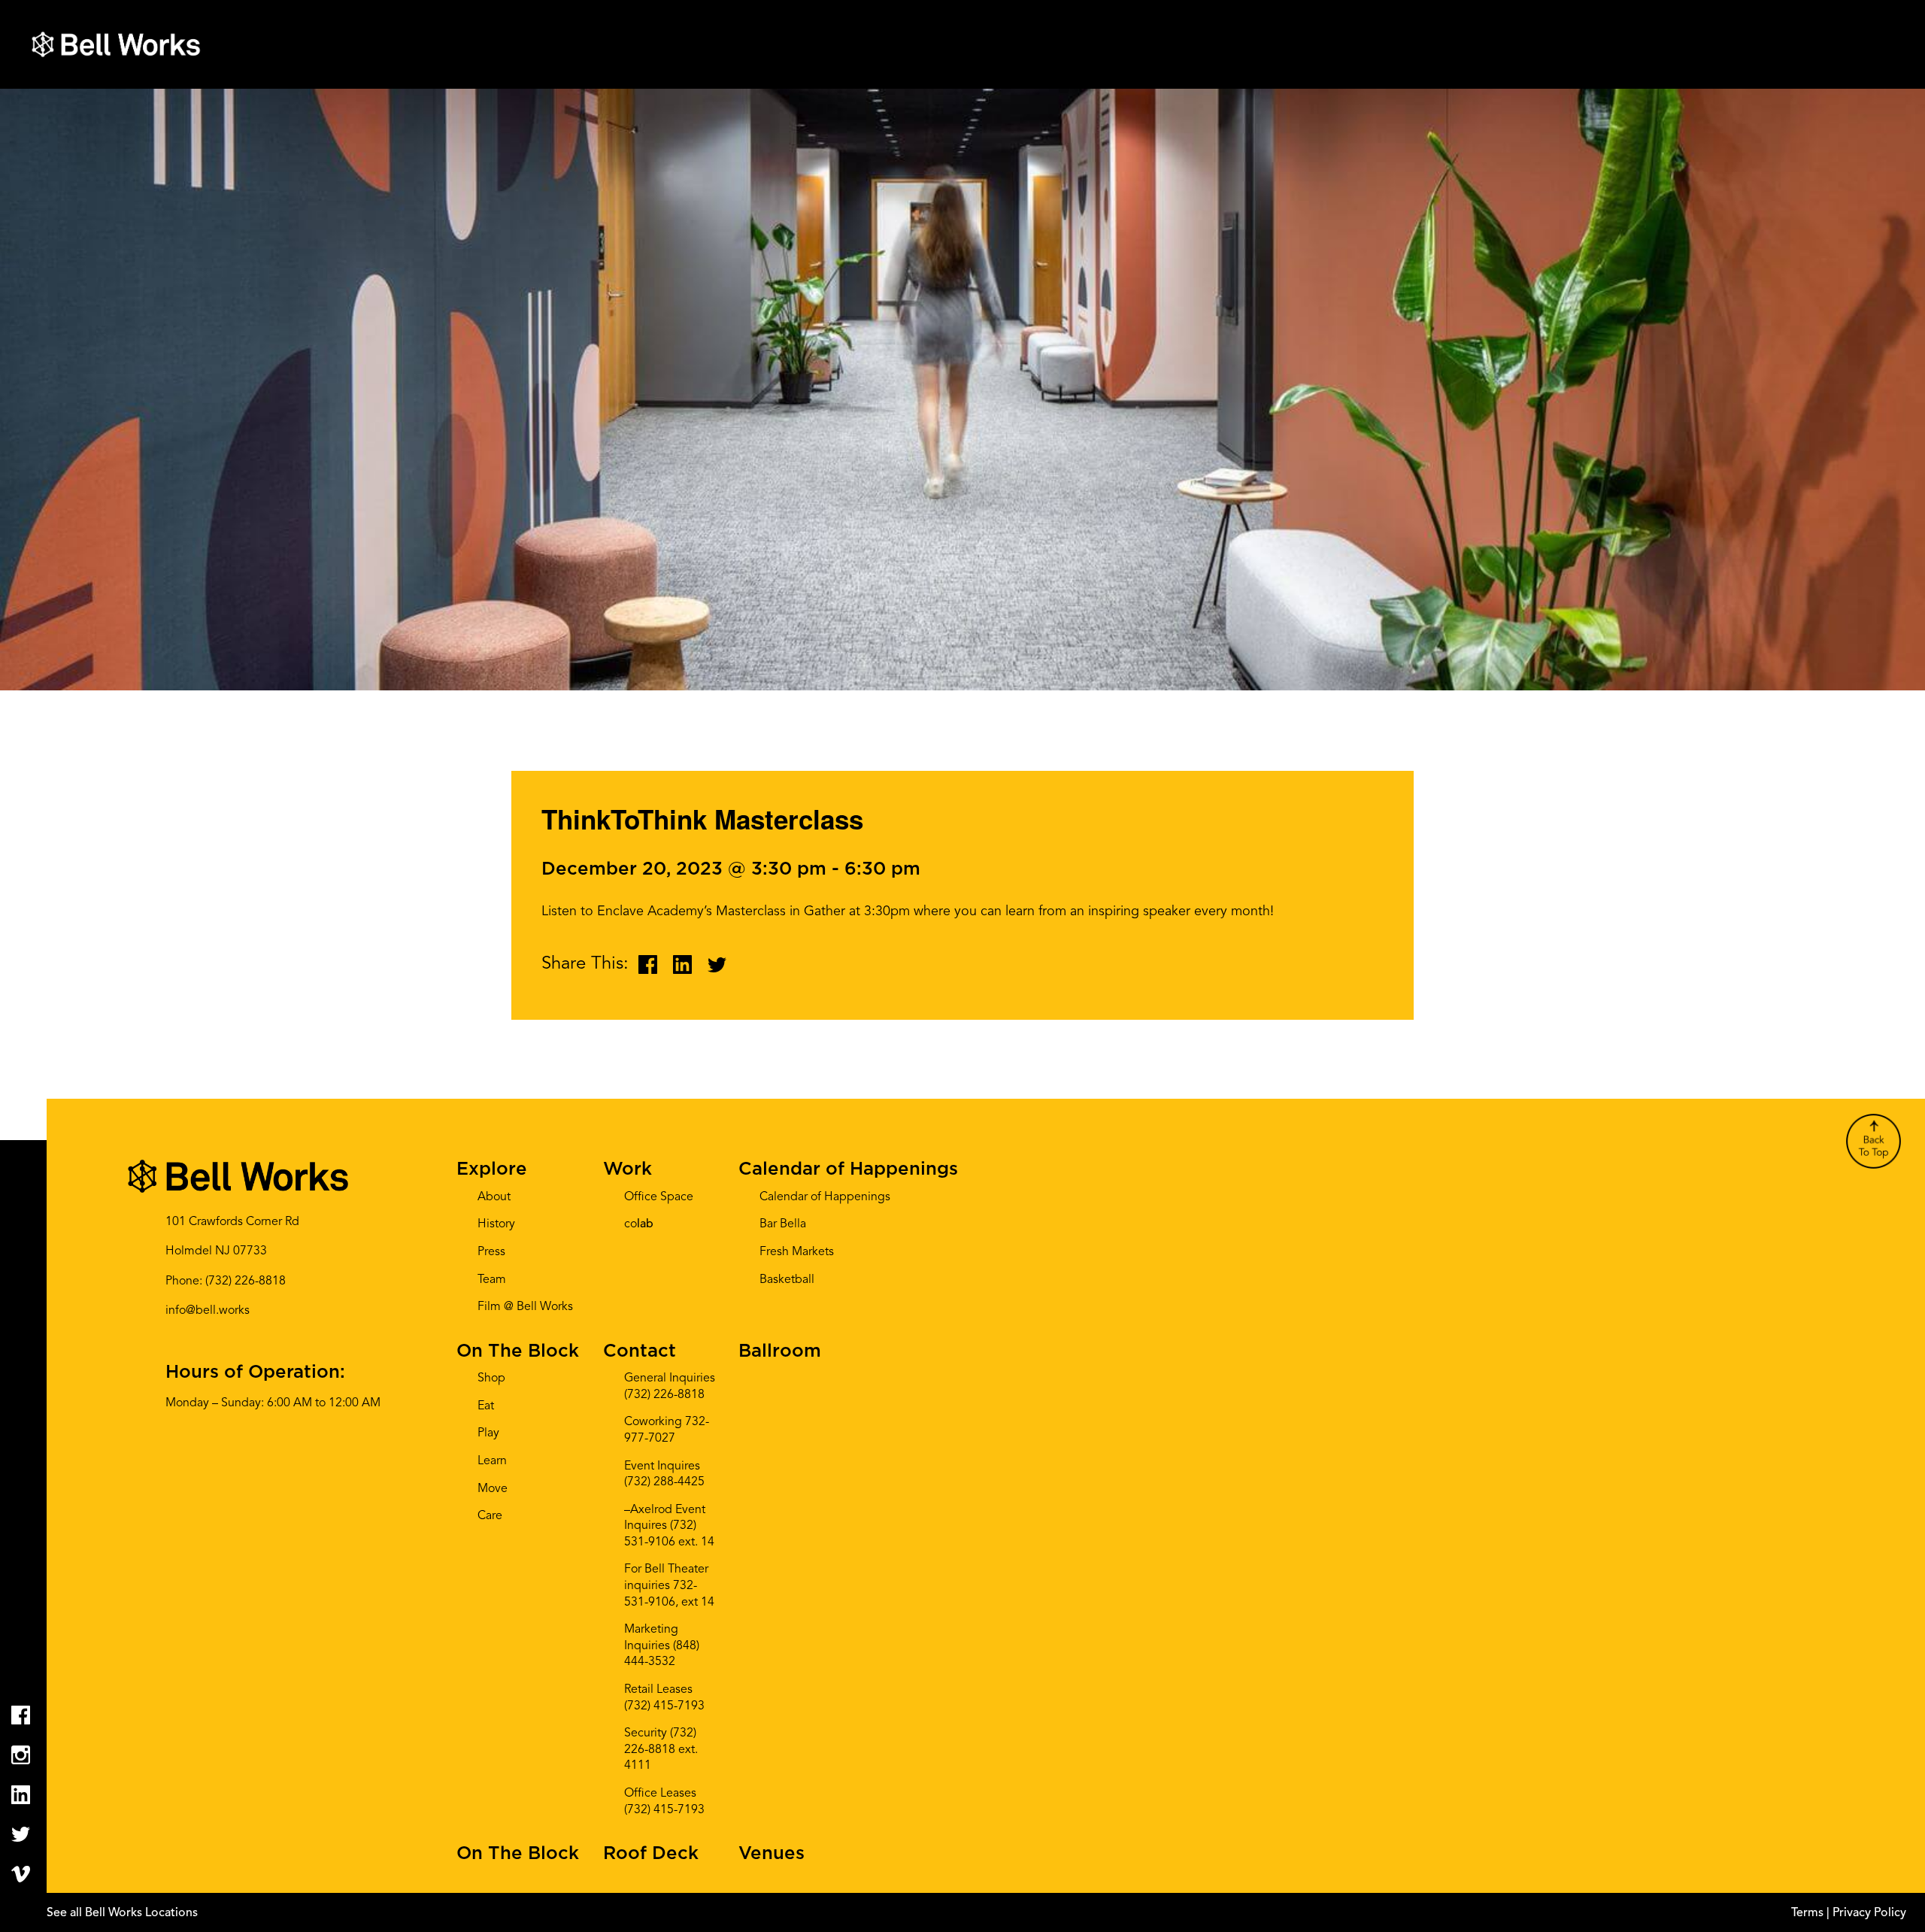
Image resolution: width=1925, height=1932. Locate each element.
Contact (640, 1351)
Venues (772, 1854)
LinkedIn (21, 1795)
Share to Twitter (717, 964)
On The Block (518, 1351)
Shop (491, 1378)
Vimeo (21, 1874)
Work (628, 1169)
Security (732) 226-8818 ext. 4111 (661, 1750)
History (496, 1224)
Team (492, 1280)
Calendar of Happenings (848, 1169)
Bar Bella (783, 1224)
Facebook (21, 1715)
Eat (486, 1406)
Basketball (787, 1280)
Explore (492, 1169)
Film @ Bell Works (525, 1307)
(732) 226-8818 (246, 1281)
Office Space (659, 1197)
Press (491, 1252)
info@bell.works (208, 1311)
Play (488, 1433)
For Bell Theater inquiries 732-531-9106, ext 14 (669, 1586)
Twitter (21, 1835)
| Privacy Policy (1866, 1913)
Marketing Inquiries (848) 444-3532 (662, 1646)
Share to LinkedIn (682, 964)
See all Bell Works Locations (122, 1913)
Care (490, 1516)
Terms (1809, 1913)
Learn (492, 1461)
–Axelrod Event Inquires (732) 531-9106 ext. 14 (669, 1526)
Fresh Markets (797, 1252)
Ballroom (780, 1351)
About (494, 1197)
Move (493, 1489)
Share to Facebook (648, 964)
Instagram (21, 1755)
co (639, 1224)
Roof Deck (651, 1854)
